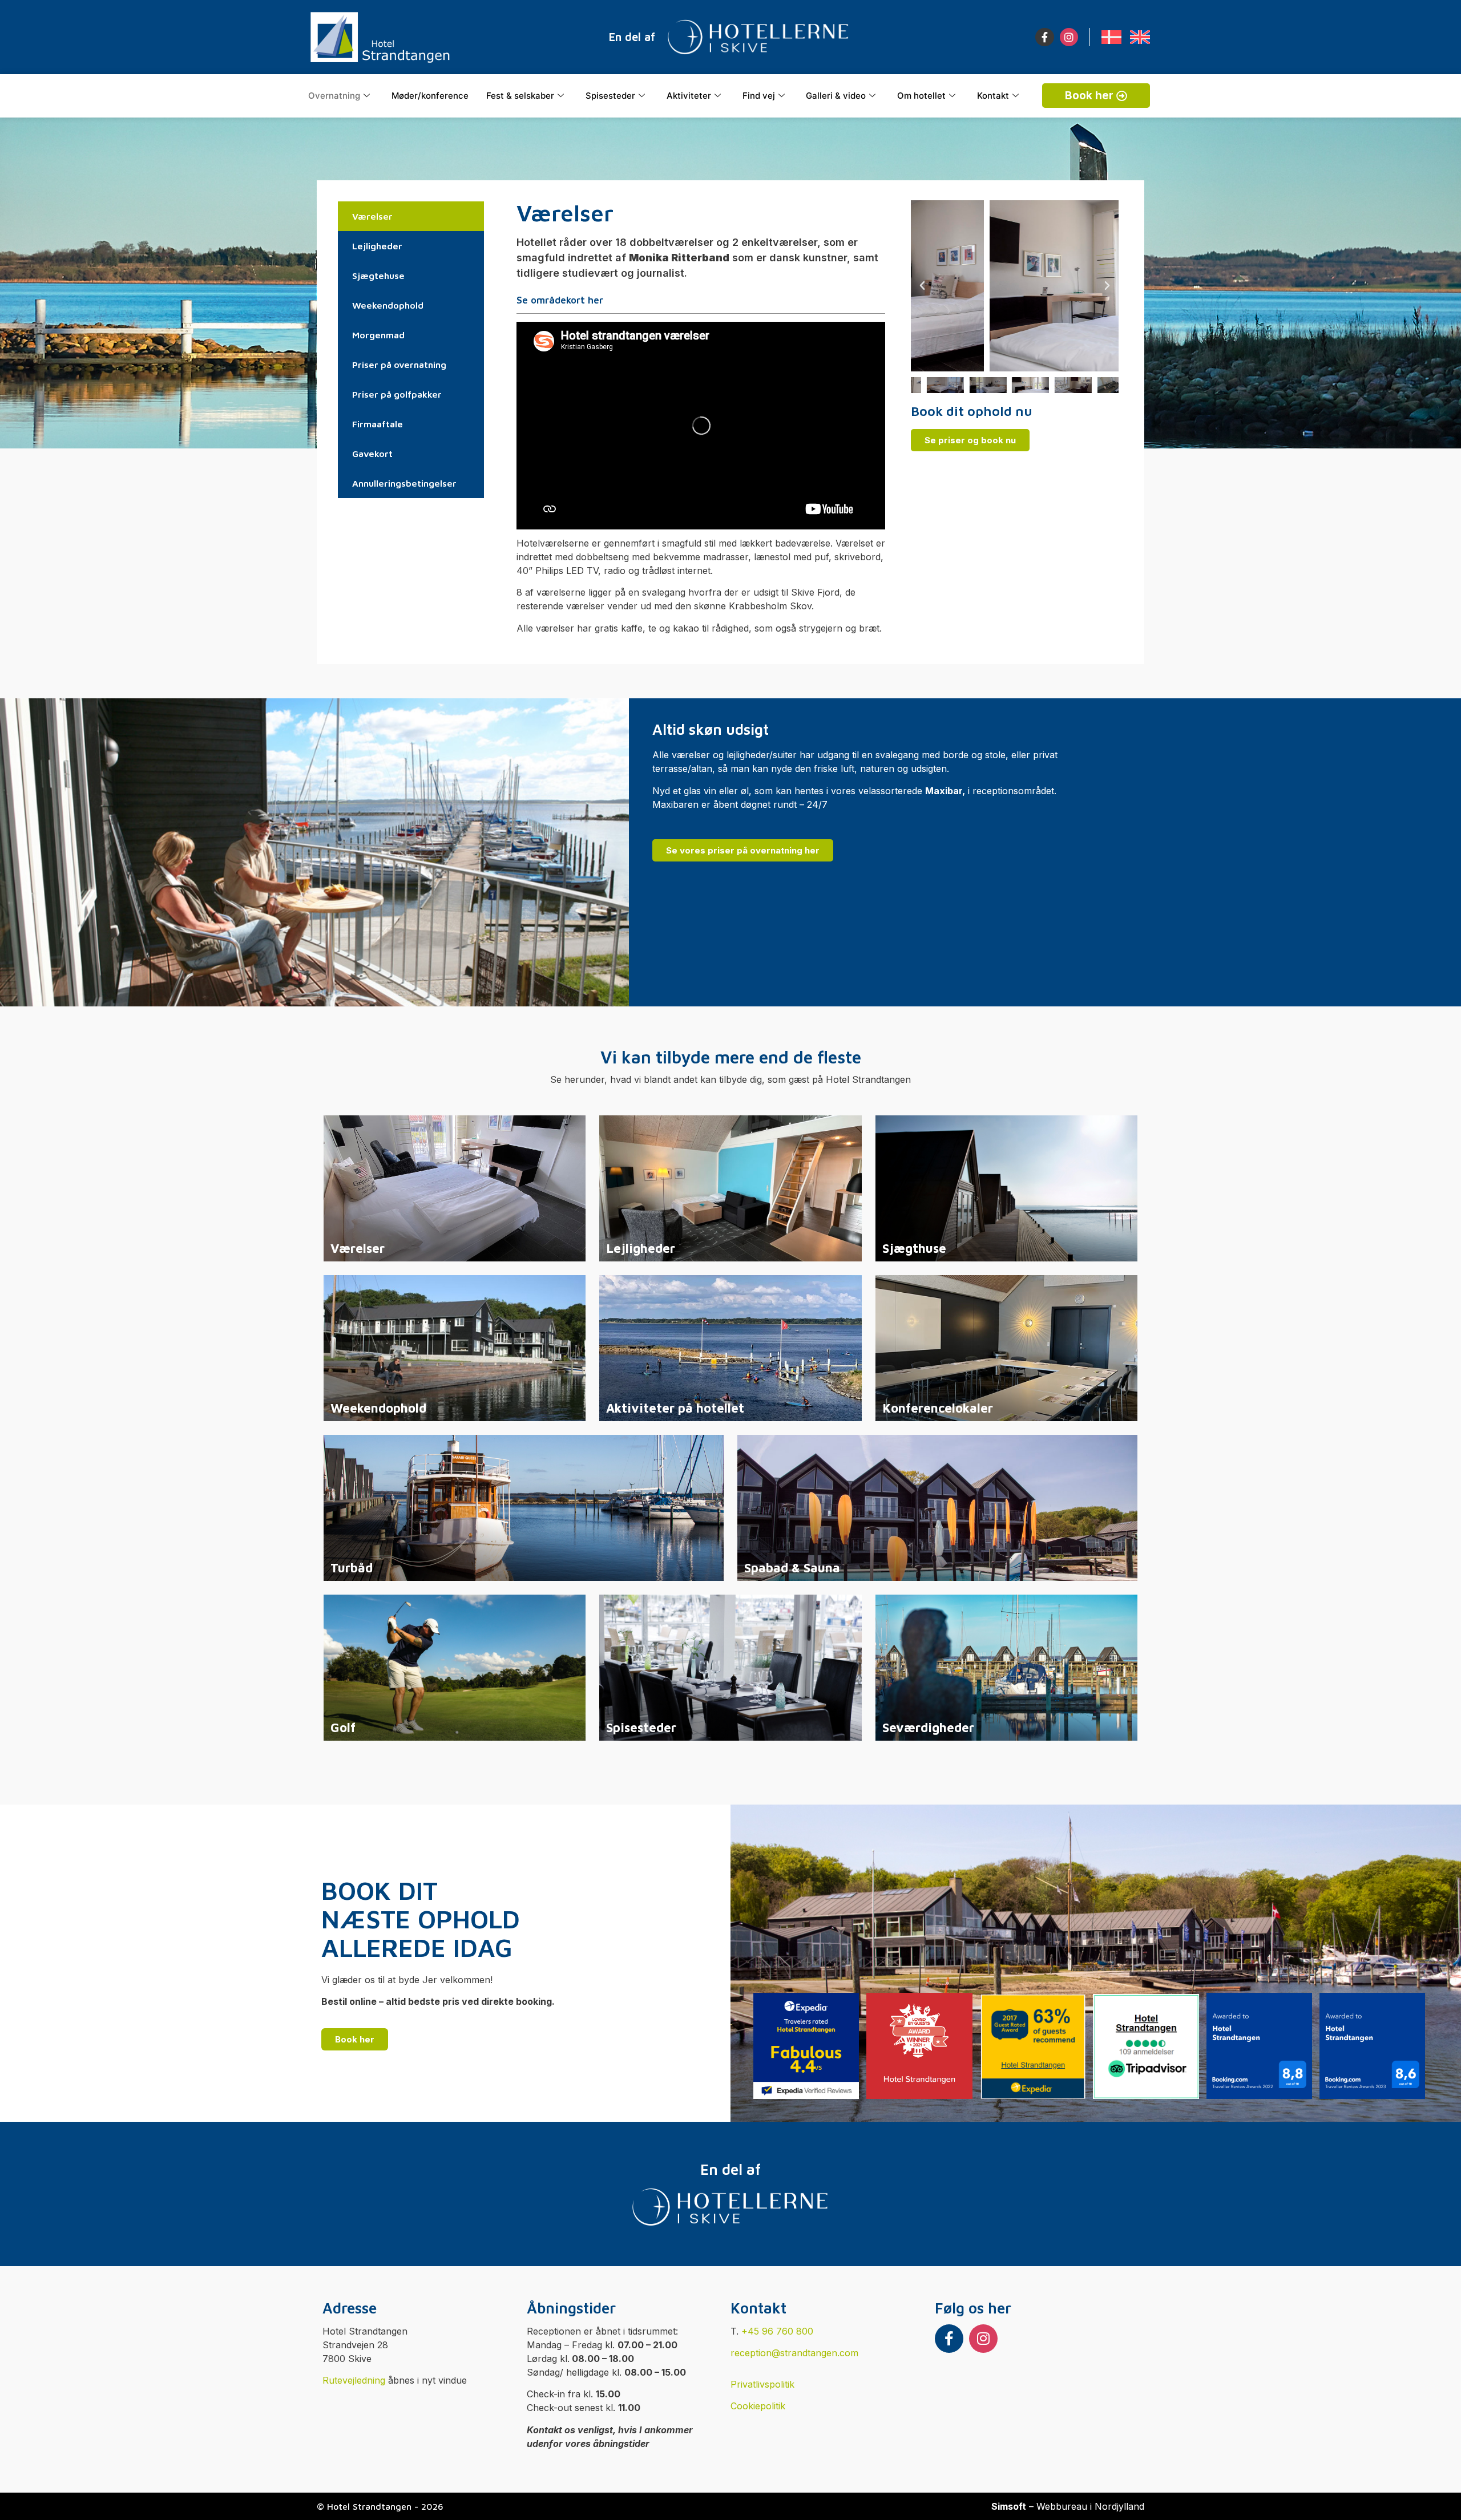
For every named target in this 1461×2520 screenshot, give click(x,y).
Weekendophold (388, 305)
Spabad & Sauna (792, 1568)
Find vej (759, 96)
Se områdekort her (560, 300)
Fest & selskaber (520, 96)
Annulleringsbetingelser (404, 483)
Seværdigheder (928, 1728)
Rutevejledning (354, 2380)
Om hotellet (921, 96)
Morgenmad (378, 335)
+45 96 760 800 (777, 2331)
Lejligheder (377, 246)
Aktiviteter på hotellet (675, 1408)
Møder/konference (430, 96)
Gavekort (372, 454)
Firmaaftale (378, 424)
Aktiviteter (689, 96)
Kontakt (993, 96)
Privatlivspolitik (762, 2384)
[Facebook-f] (1044, 37)
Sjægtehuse (378, 276)
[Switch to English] (1140, 37)
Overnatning (334, 96)
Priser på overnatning (399, 365)
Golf (343, 1728)
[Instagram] (1069, 37)
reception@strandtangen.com (794, 2353)
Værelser (372, 216)
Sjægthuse (914, 1248)
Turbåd (352, 1568)
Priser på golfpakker (397, 394)
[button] (922, 286)
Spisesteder (610, 96)
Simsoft (1009, 2506)
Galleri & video (836, 96)
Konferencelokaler (938, 1408)
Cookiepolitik (758, 2406)
